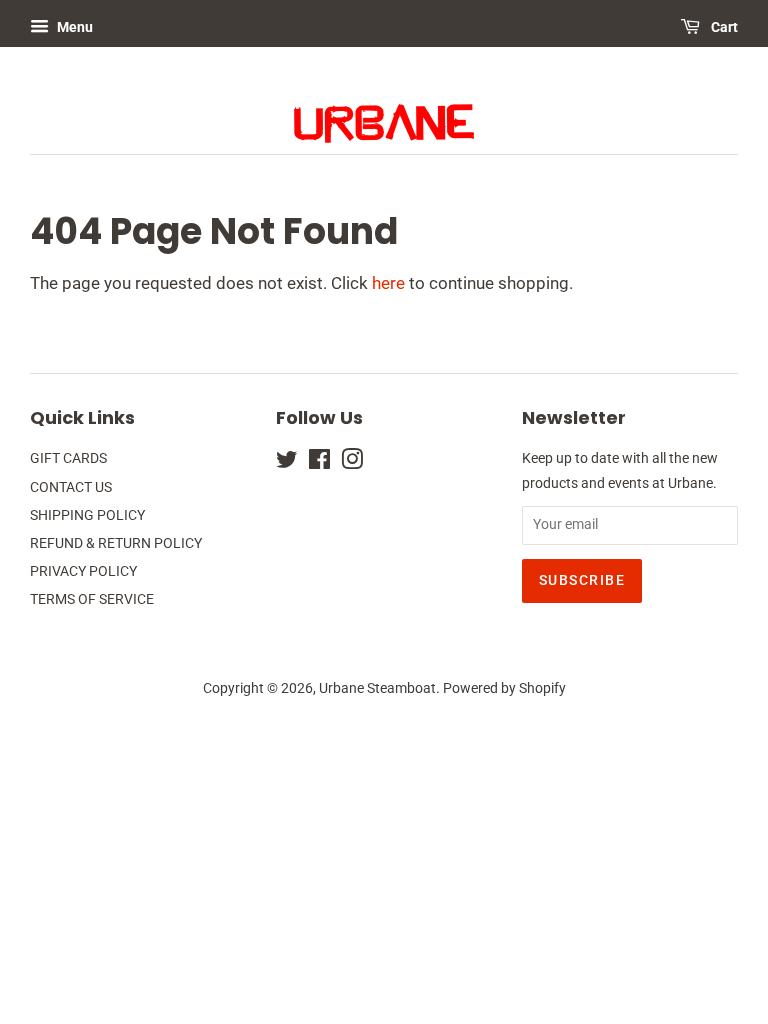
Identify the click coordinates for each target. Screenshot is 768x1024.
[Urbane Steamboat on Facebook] (319, 463)
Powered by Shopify (504, 688)
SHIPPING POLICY (87, 515)
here (388, 283)
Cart (723, 27)
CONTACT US (71, 487)
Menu (73, 27)
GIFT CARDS (68, 458)
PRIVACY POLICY (83, 571)
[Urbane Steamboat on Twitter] (287, 463)
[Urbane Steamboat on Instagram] (352, 463)
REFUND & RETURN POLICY (116, 543)
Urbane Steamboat (377, 688)
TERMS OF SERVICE (92, 599)
